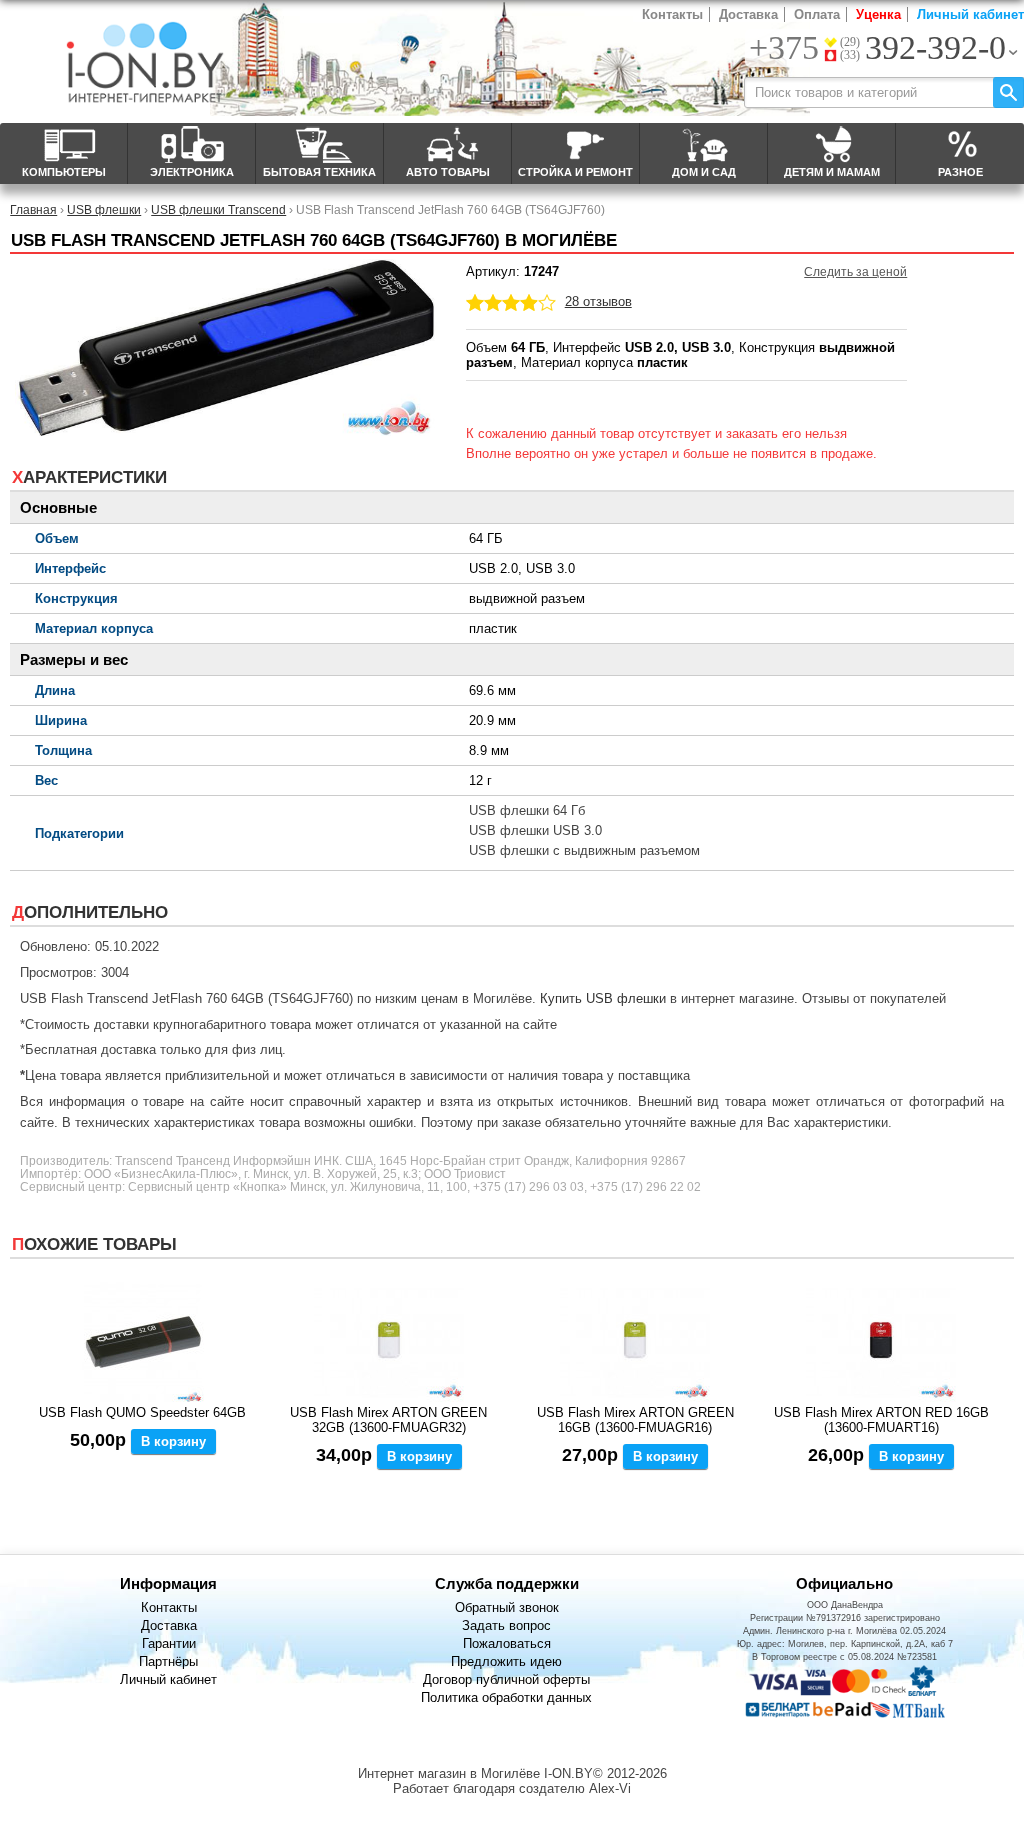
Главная (33, 209)
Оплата (817, 14)
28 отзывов (598, 301)
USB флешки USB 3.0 (535, 830)
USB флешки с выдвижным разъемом (584, 850)
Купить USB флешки (603, 998)
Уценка (878, 14)
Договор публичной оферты (506, 1679)
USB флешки (104, 209)
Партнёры (168, 1661)
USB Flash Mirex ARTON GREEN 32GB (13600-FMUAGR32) (388, 1420)
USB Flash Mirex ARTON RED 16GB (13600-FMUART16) (881, 1420)
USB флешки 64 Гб (527, 810)
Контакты (672, 14)
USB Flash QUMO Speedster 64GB (142, 1412)
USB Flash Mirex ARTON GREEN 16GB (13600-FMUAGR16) (635, 1420)
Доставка (748, 14)
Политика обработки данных (506, 1697)
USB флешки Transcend (218, 209)
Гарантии (169, 1643)
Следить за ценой (855, 272)
